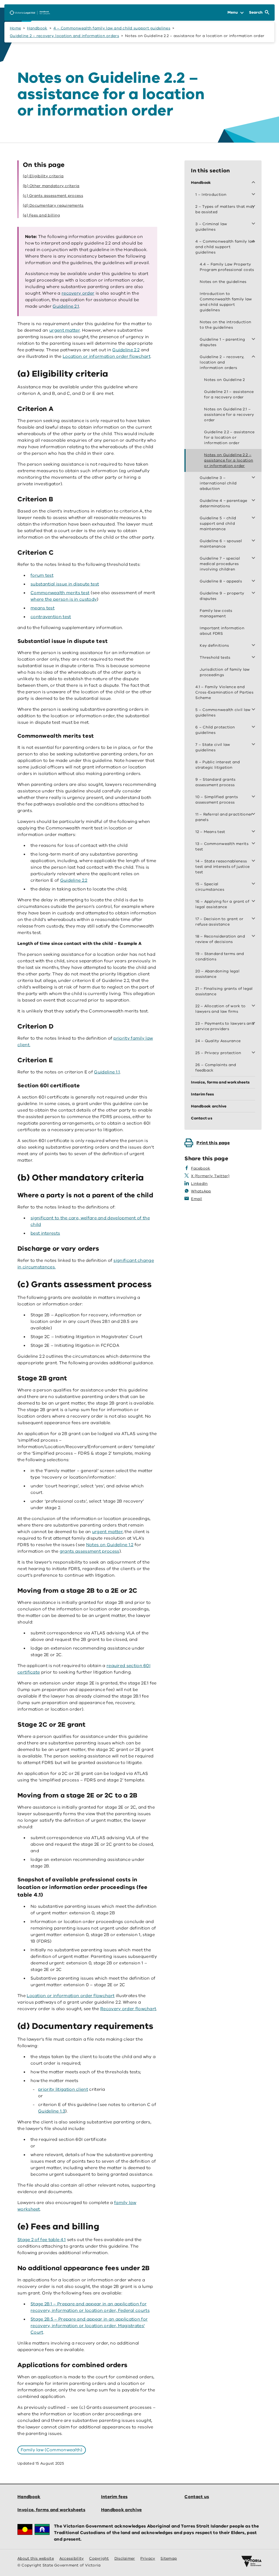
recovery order (78, 293)
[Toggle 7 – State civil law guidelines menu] (254, 745)
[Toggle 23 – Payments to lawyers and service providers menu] (254, 1024)
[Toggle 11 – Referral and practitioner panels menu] (254, 814)
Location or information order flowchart (107, 356)
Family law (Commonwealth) (52, 2450)
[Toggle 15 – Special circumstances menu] (254, 884)
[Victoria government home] (251, 2562)
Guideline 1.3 (52, 2111)
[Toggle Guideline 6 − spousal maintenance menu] (254, 541)
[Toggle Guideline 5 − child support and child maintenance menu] (254, 518)
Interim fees (114, 2497)
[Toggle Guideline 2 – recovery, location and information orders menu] (254, 357)
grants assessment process (90, 1551)
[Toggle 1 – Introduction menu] (254, 195)
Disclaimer (125, 2558)
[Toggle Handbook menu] (254, 183)
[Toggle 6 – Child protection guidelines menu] (254, 727)
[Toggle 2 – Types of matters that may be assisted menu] (254, 207)
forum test (42, 575)
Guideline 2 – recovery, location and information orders (64, 36)
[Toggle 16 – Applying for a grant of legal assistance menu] (254, 902)
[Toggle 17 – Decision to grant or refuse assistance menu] (254, 919)
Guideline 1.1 (107, 1072)
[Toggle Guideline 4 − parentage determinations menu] (254, 501)
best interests (45, 1233)
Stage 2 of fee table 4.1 (42, 2240)
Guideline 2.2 (126, 350)
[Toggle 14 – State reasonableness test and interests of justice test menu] (254, 861)
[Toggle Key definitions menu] (254, 646)
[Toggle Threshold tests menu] (254, 658)
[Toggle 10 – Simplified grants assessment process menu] (254, 797)
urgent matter (65, 330)
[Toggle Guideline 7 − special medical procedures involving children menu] (254, 558)
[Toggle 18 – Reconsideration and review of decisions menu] (254, 936)
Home (15, 28)
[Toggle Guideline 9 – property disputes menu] (254, 593)
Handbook (37, 28)
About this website (36, 2558)
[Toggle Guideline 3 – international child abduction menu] (254, 478)
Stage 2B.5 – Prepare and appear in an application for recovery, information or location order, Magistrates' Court (89, 2326)
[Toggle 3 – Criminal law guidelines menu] (254, 224)
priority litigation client (63, 2089)
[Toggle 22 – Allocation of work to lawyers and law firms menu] (254, 1006)
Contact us (197, 2497)
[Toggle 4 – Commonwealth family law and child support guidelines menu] (254, 242)
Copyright (99, 2558)
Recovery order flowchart (128, 2009)
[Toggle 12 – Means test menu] (254, 832)
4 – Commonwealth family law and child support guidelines (112, 28)
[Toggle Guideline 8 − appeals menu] (254, 581)
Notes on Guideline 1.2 (110, 1545)
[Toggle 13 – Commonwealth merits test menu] (254, 844)
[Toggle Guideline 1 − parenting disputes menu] (254, 340)
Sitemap (169, 2558)
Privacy (148, 2558)
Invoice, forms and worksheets (51, 2510)
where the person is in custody (64, 599)
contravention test (51, 617)
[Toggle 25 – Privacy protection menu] (254, 1053)
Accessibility (72, 2558)
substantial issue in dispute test (65, 584)
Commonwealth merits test (60, 593)
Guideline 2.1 (66, 306)
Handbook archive (122, 2510)
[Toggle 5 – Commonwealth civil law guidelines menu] (254, 710)
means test (43, 608)
